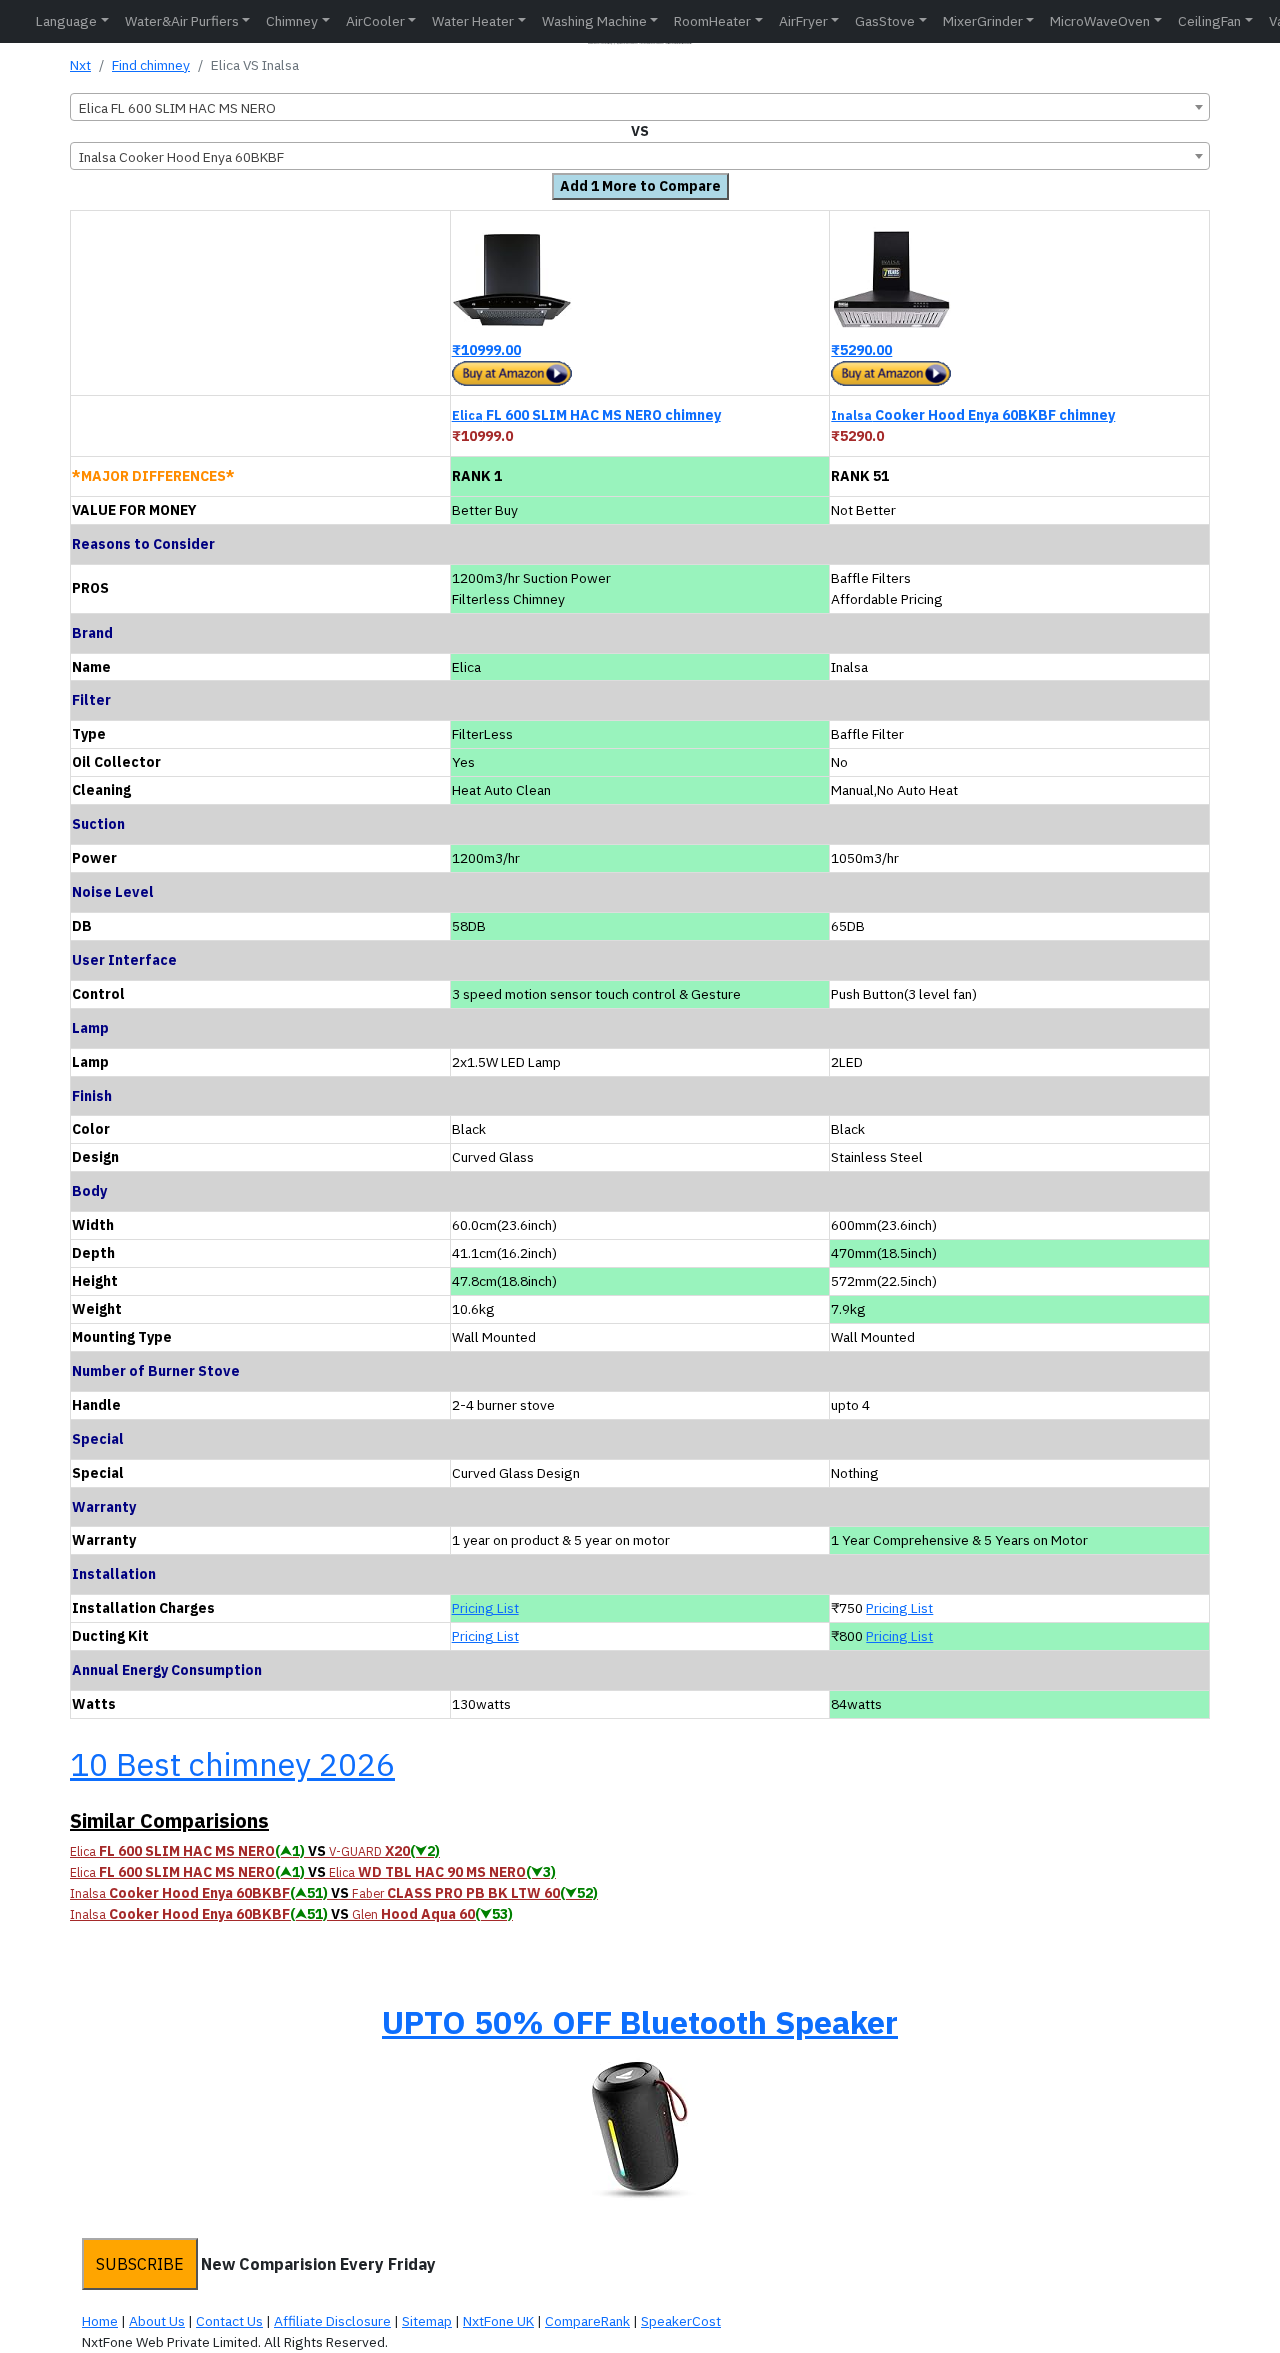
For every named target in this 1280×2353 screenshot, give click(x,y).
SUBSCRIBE (140, 2264)
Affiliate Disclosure (332, 2321)
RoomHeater (712, 21)
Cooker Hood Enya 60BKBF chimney (973, 415)
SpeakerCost (681, 2321)
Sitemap (427, 2321)
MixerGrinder (983, 21)
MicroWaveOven (1100, 21)
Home (100, 2321)
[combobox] (640, 107)
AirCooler (375, 21)
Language (66, 21)
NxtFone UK (498, 2321)
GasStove (885, 21)
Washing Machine (594, 21)
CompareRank (587, 2321)
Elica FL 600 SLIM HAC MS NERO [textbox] (177, 108)
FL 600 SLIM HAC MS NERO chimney (586, 415)
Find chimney (151, 65)
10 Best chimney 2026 (232, 1764)
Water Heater (473, 21)
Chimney (292, 21)
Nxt (80, 65)
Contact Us (229, 2321)
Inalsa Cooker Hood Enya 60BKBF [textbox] (181, 157)
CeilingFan (1209, 21)
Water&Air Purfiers (182, 21)
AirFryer (803, 21)
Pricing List (485, 1608)
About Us (157, 2321)
